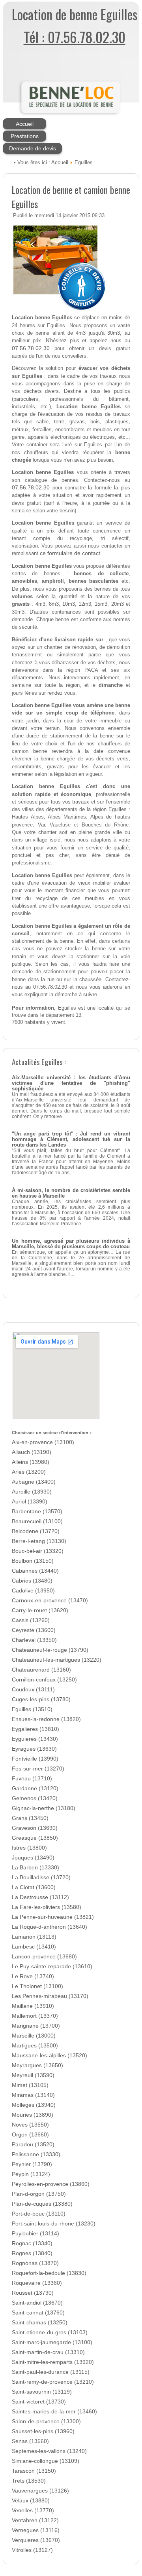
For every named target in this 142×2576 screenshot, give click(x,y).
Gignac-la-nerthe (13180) (44, 1808)
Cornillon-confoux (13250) (44, 1680)
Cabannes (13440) (35, 1571)
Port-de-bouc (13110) (39, 2214)
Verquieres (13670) (36, 2540)
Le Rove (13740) (33, 1976)
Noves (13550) (30, 2125)
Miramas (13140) (33, 2095)
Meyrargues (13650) (37, 2065)
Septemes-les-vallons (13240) (49, 2451)
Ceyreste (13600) (34, 1630)
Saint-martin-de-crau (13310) (48, 2352)
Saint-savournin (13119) (42, 2392)
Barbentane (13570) (37, 1512)
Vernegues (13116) (36, 2530)
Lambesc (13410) (34, 1947)
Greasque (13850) (35, 1838)
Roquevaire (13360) (37, 2283)
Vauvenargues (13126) (40, 2491)
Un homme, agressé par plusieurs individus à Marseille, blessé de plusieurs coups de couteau (71, 1244)
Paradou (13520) (33, 2145)
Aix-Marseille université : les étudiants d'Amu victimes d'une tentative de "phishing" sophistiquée (71, 1083)
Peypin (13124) (31, 2174)
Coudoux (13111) (33, 1690)
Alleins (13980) (31, 1462)
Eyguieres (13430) (35, 1739)
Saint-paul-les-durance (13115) (51, 2372)
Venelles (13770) (33, 2511)
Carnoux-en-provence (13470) (50, 1601)
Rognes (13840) (32, 2253)
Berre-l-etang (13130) (39, 1541)
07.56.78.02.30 (31, 348)
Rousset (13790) (33, 2293)
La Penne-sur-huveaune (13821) (53, 1917)
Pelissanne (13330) (36, 2154)
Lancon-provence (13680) (44, 1957)
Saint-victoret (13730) (39, 2402)
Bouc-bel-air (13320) (38, 1551)
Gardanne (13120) (35, 1788)
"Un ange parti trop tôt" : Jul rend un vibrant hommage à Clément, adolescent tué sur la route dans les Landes (71, 1139)
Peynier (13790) (32, 2164)
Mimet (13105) (30, 2085)
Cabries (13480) (32, 1581)
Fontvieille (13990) (35, 1759)
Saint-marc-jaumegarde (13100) (52, 2342)
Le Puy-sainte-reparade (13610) (52, 1967)
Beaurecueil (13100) (37, 1521)
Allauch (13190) (32, 1452)
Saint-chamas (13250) (40, 2323)
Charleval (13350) (34, 1640)
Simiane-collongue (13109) (46, 2461)
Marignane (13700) (36, 2026)
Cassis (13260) (31, 1620)
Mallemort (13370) (35, 2016)
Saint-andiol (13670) (37, 2303)
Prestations (25, 136)
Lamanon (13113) (34, 1937)
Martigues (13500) (35, 2046)
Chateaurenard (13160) (41, 1670)
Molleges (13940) (34, 2105)
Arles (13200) (29, 1472)
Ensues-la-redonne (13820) (46, 1719)
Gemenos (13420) (35, 1798)
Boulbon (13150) (33, 1561)
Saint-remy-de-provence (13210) (53, 2382)
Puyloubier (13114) (35, 2234)
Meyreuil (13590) (33, 2075)
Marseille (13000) (34, 2036)
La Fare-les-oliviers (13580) (47, 1907)
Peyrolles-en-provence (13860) (51, 2184)
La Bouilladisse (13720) (41, 1878)
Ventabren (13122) (35, 2520)
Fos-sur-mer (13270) (38, 1769)
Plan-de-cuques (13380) (42, 2204)
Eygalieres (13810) (35, 1729)
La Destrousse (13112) (40, 1897)
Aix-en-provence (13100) (43, 1442)
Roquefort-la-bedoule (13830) (49, 2273)
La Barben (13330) (35, 1868)
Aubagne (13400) (34, 1482)
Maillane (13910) (33, 2006)
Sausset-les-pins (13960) (43, 2431)
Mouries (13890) (33, 2115)
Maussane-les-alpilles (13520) (50, 2056)
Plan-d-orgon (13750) (39, 2194)
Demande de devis (33, 148)
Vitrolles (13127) (32, 2550)
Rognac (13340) (32, 2243)
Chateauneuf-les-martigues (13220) (57, 1660)
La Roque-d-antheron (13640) (50, 1927)
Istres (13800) (29, 1848)
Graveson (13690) (35, 1828)
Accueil (25, 124)
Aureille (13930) (32, 1492)
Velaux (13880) (31, 2501)
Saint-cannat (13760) (38, 2313)
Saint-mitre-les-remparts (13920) (53, 2362)
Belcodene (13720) (36, 1531)
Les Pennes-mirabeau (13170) (50, 1996)
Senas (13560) (30, 2441)
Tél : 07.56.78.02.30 (75, 37)
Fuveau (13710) (32, 1779)
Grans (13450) (30, 1818)
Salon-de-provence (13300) (46, 2422)
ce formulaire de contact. (71, 553)
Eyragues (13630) (34, 1749)
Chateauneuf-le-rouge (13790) (50, 1650)
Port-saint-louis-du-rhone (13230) (54, 2224)
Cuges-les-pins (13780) (41, 1699)
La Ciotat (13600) (34, 1887)
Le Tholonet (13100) (37, 1986)
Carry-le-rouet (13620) (40, 1610)
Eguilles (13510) (32, 1709)
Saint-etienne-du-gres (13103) (50, 2332)
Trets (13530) (29, 2481)
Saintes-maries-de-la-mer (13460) (54, 2412)
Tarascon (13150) (34, 2471)
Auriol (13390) (30, 1502)
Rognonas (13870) (35, 2263)
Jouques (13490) (33, 1858)
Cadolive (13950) (33, 1591)
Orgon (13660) (30, 2135)
